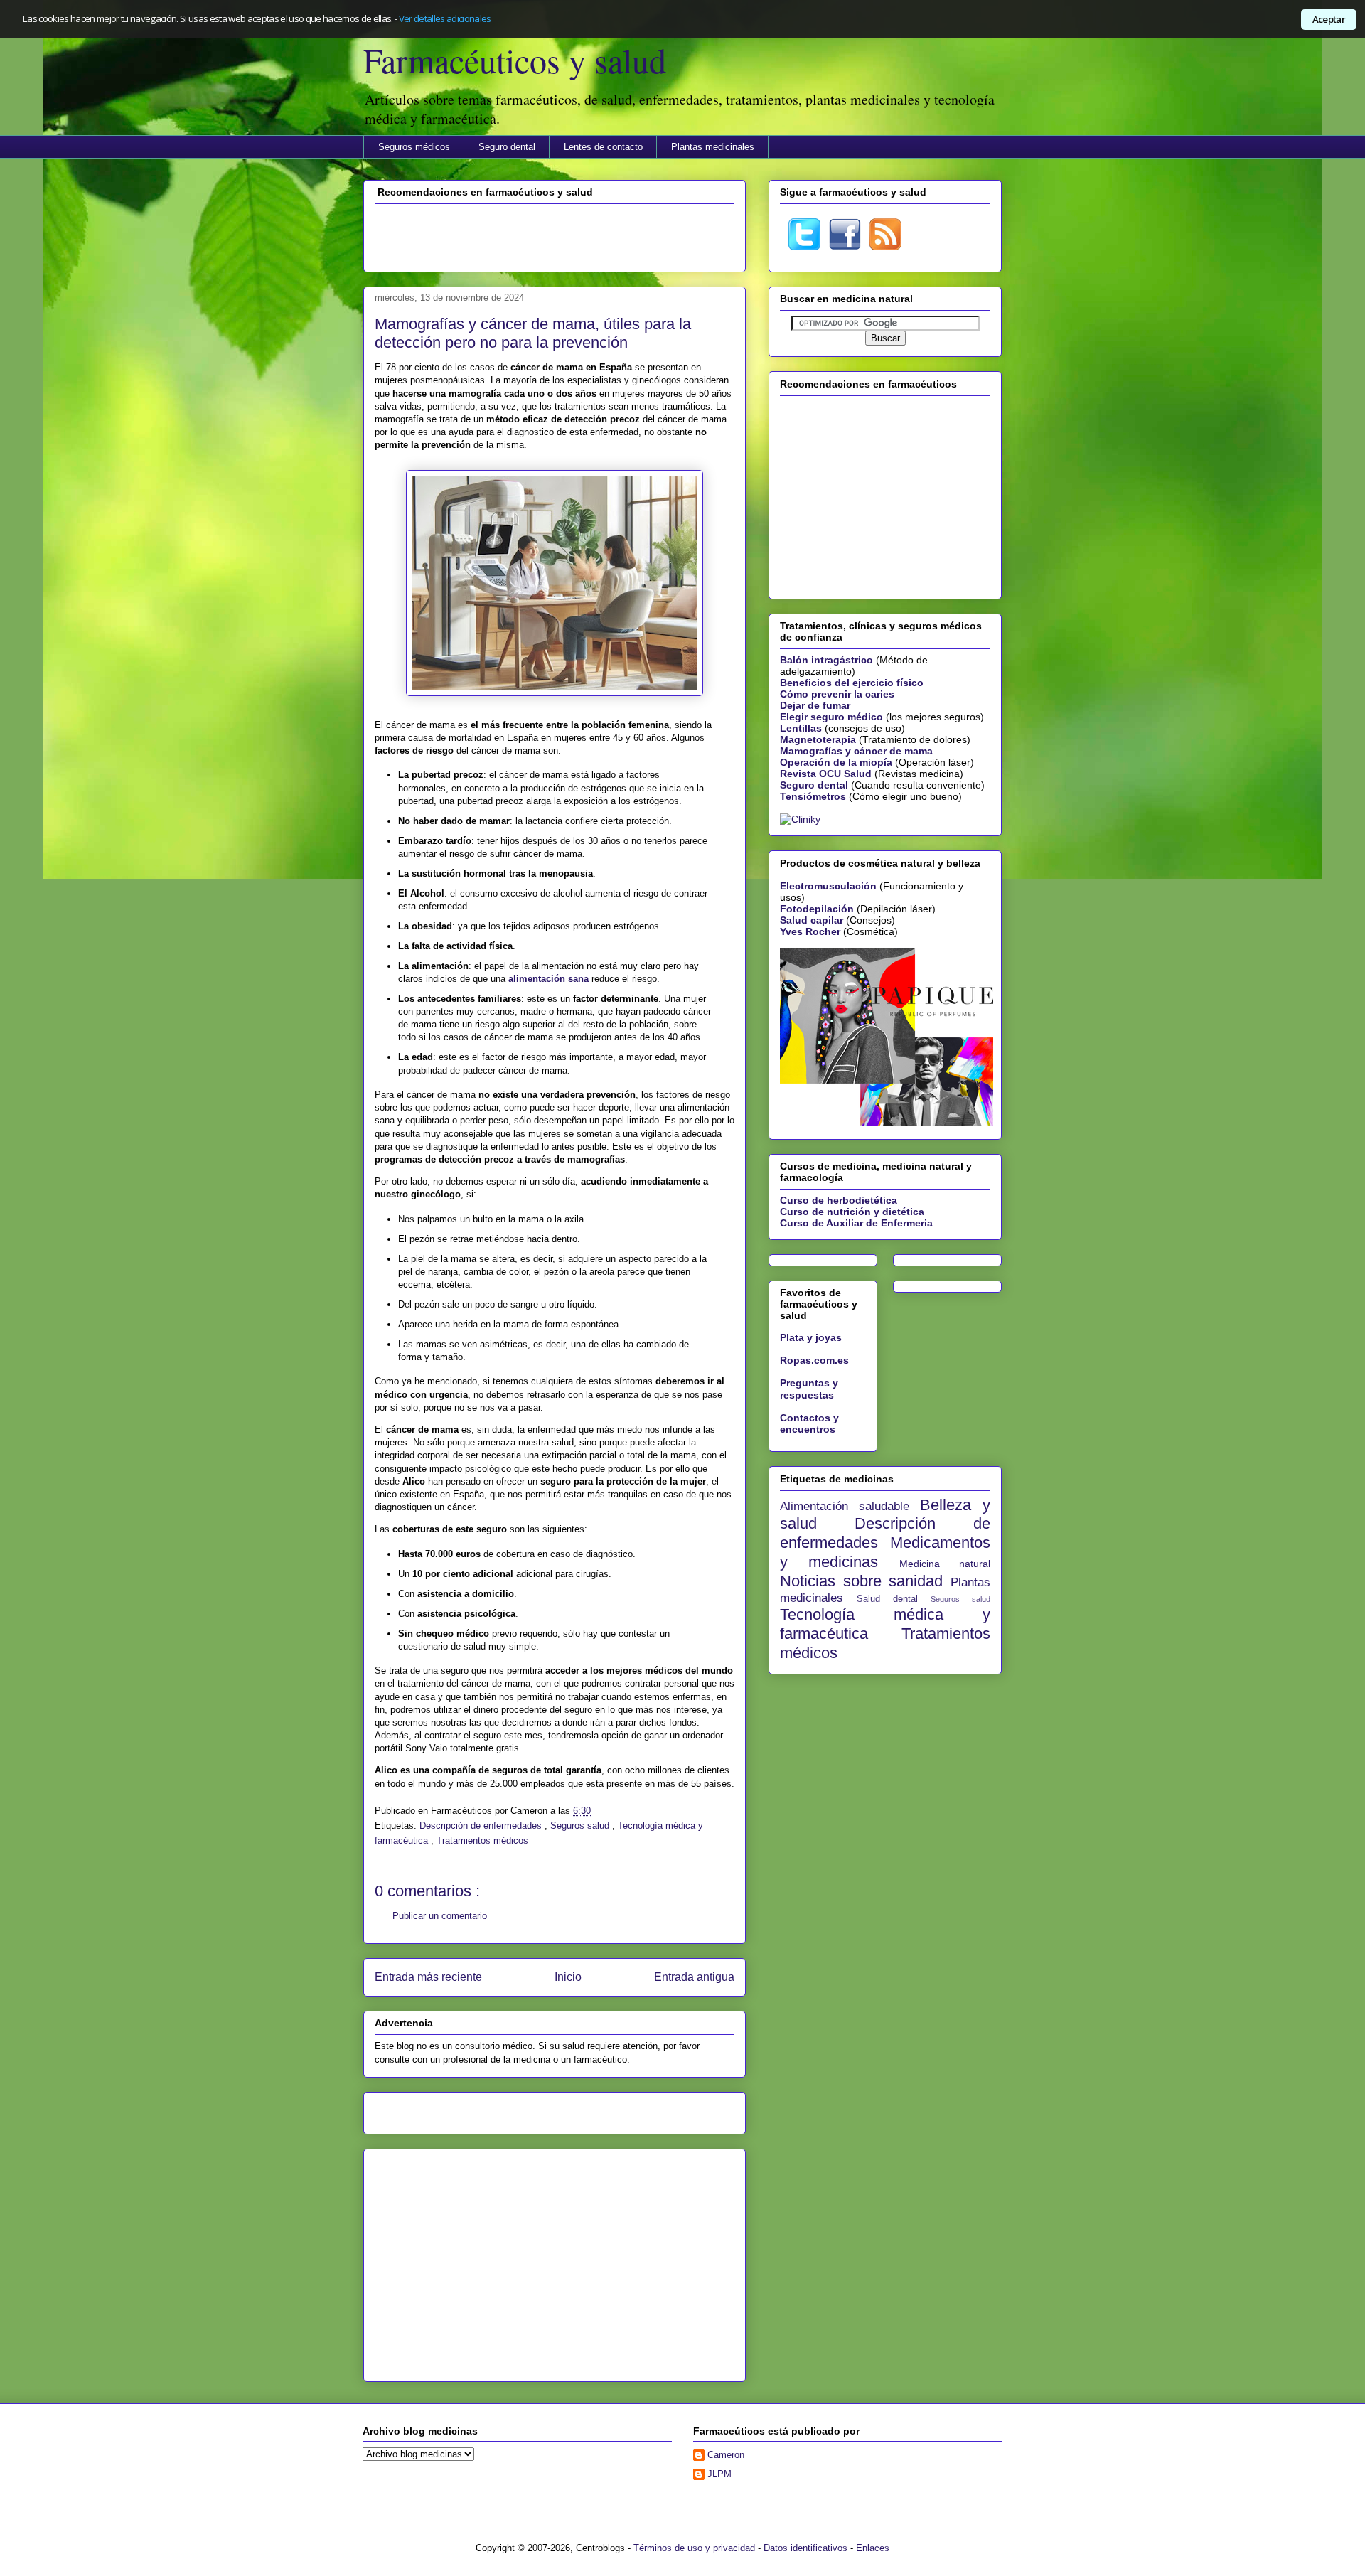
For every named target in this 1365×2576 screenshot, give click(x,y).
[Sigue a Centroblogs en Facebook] (845, 247)
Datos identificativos (805, 2548)
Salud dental (894, 1599)
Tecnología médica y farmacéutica (885, 1624)
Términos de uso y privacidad (694, 2548)
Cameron (726, 2455)
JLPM (719, 2474)
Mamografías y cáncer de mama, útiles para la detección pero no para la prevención (533, 333)
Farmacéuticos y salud (515, 60)
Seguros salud (581, 1826)
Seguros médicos (414, 147)
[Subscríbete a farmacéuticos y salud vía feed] (885, 247)
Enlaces (873, 2548)
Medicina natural (945, 1564)
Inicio (568, 1977)
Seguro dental (507, 147)
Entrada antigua (694, 1977)
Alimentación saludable (850, 1506)
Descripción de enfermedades (482, 1826)
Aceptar (1329, 19)
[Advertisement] (555, 236)
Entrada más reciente (428, 1977)
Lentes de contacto (603, 147)
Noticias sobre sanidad (865, 1581)
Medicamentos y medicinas (885, 1552)
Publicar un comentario (440, 1916)
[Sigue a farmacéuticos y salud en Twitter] (804, 247)
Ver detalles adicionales (445, 18)
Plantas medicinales (713, 147)
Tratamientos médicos (482, 1840)
